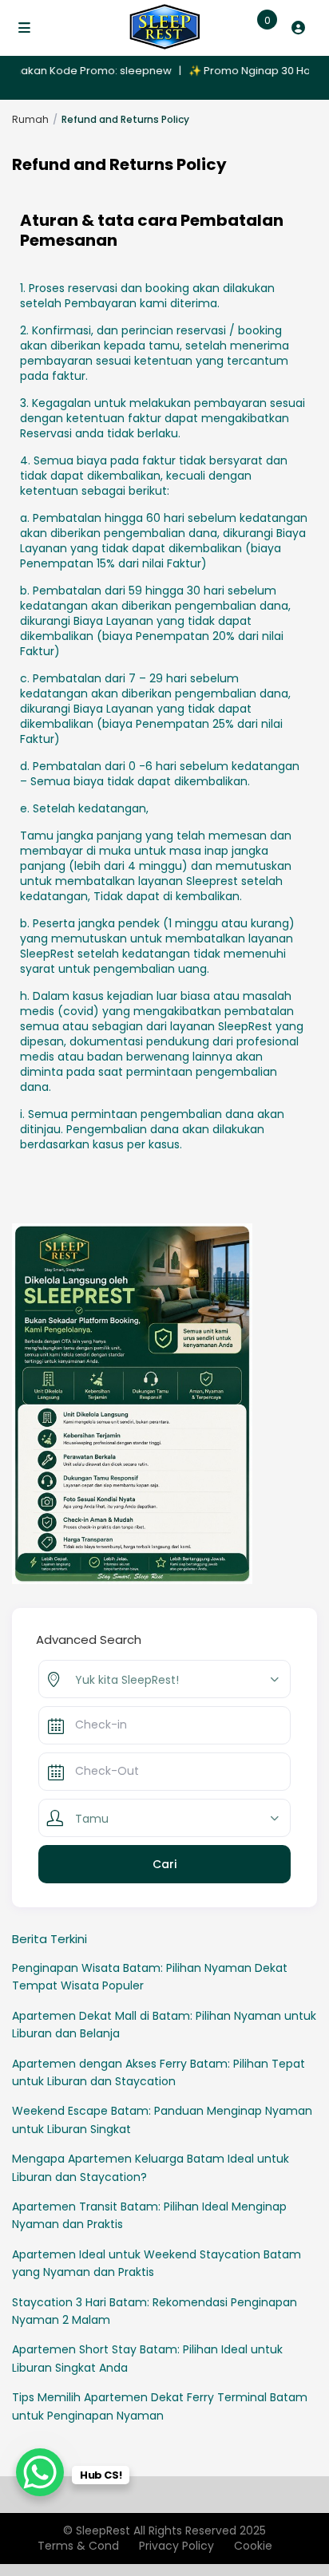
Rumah (30, 119)
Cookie (253, 2546)
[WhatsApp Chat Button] (40, 2472)
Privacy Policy (176, 2546)
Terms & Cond (78, 2546)
